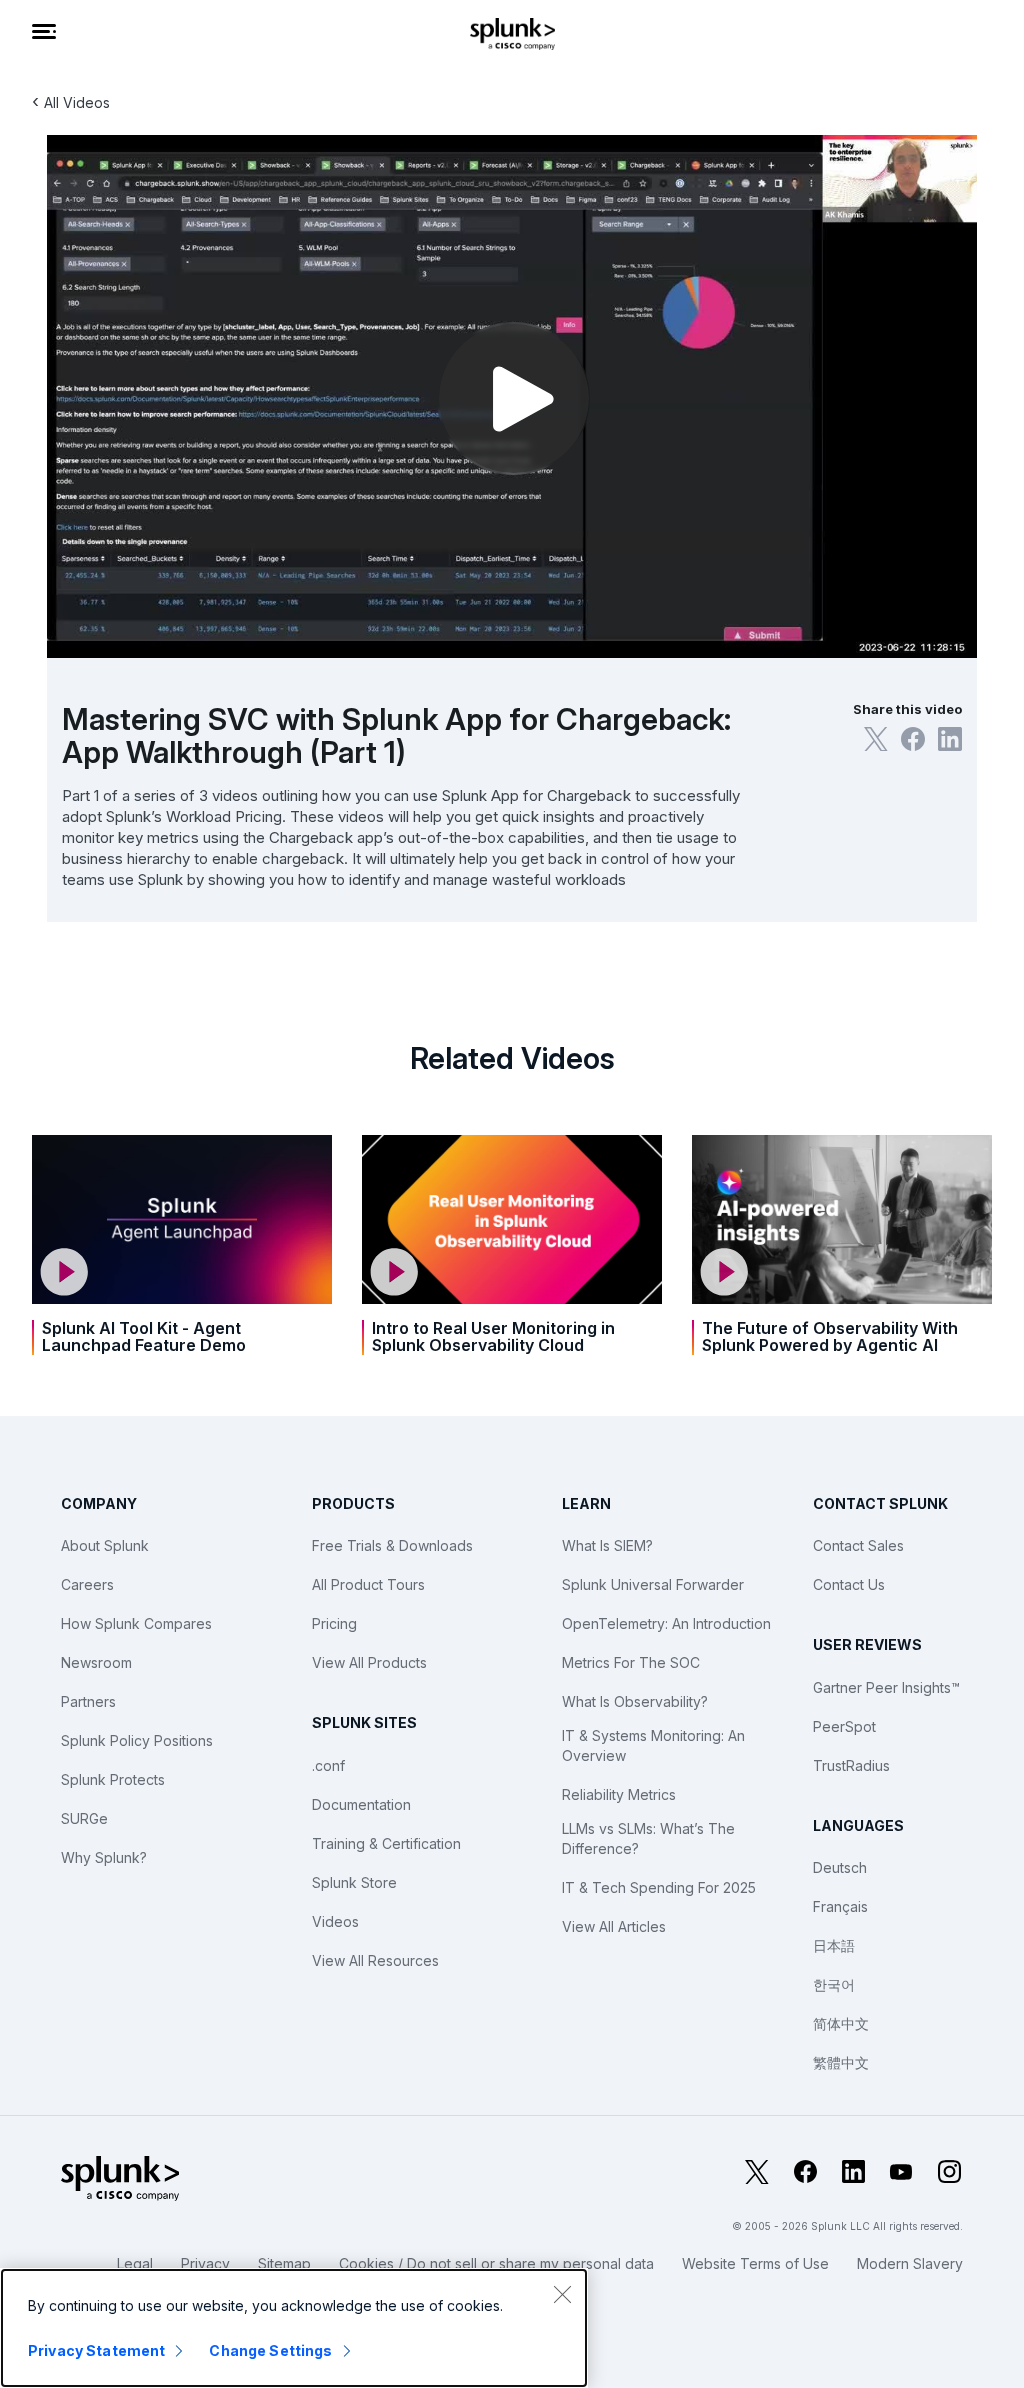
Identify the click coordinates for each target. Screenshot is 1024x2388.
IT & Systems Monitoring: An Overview (653, 1745)
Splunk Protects (113, 1779)
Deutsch (840, 1867)
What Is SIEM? (607, 1545)
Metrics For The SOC (631, 1662)
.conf (328, 1765)
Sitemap (284, 2263)
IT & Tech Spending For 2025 (659, 1887)
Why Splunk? (104, 1857)
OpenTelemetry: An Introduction (666, 1623)
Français (840, 1906)
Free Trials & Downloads (392, 1545)
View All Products (369, 1662)
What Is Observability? (635, 1701)
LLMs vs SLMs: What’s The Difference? (648, 1838)
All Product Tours (368, 1584)
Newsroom (96, 1662)
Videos (335, 1921)
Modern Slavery (910, 2263)
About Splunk (105, 1545)
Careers (87, 1584)
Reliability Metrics (619, 1794)
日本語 (834, 1945)
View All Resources (375, 1960)
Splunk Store (354, 1882)
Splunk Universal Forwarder (653, 1584)
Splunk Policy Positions (137, 1740)
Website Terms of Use (755, 2263)
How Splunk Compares (136, 1623)
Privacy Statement (96, 2350)
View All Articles (614, 1926)
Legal (135, 2263)
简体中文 (841, 2023)
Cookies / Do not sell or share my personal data (496, 2263)
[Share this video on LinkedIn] (950, 739)
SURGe (84, 1818)
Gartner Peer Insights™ (886, 1687)
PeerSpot (844, 1726)
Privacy (205, 2263)
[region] (294, 2328)
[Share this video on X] (876, 739)
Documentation (361, 1804)
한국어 (834, 1984)
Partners (88, 1701)
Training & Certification (386, 1843)
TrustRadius (851, 1765)
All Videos (77, 102)
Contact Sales (858, 1545)
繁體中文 (841, 2062)
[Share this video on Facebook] (913, 739)
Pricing (334, 1623)
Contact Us (849, 1584)
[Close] (562, 2294)
